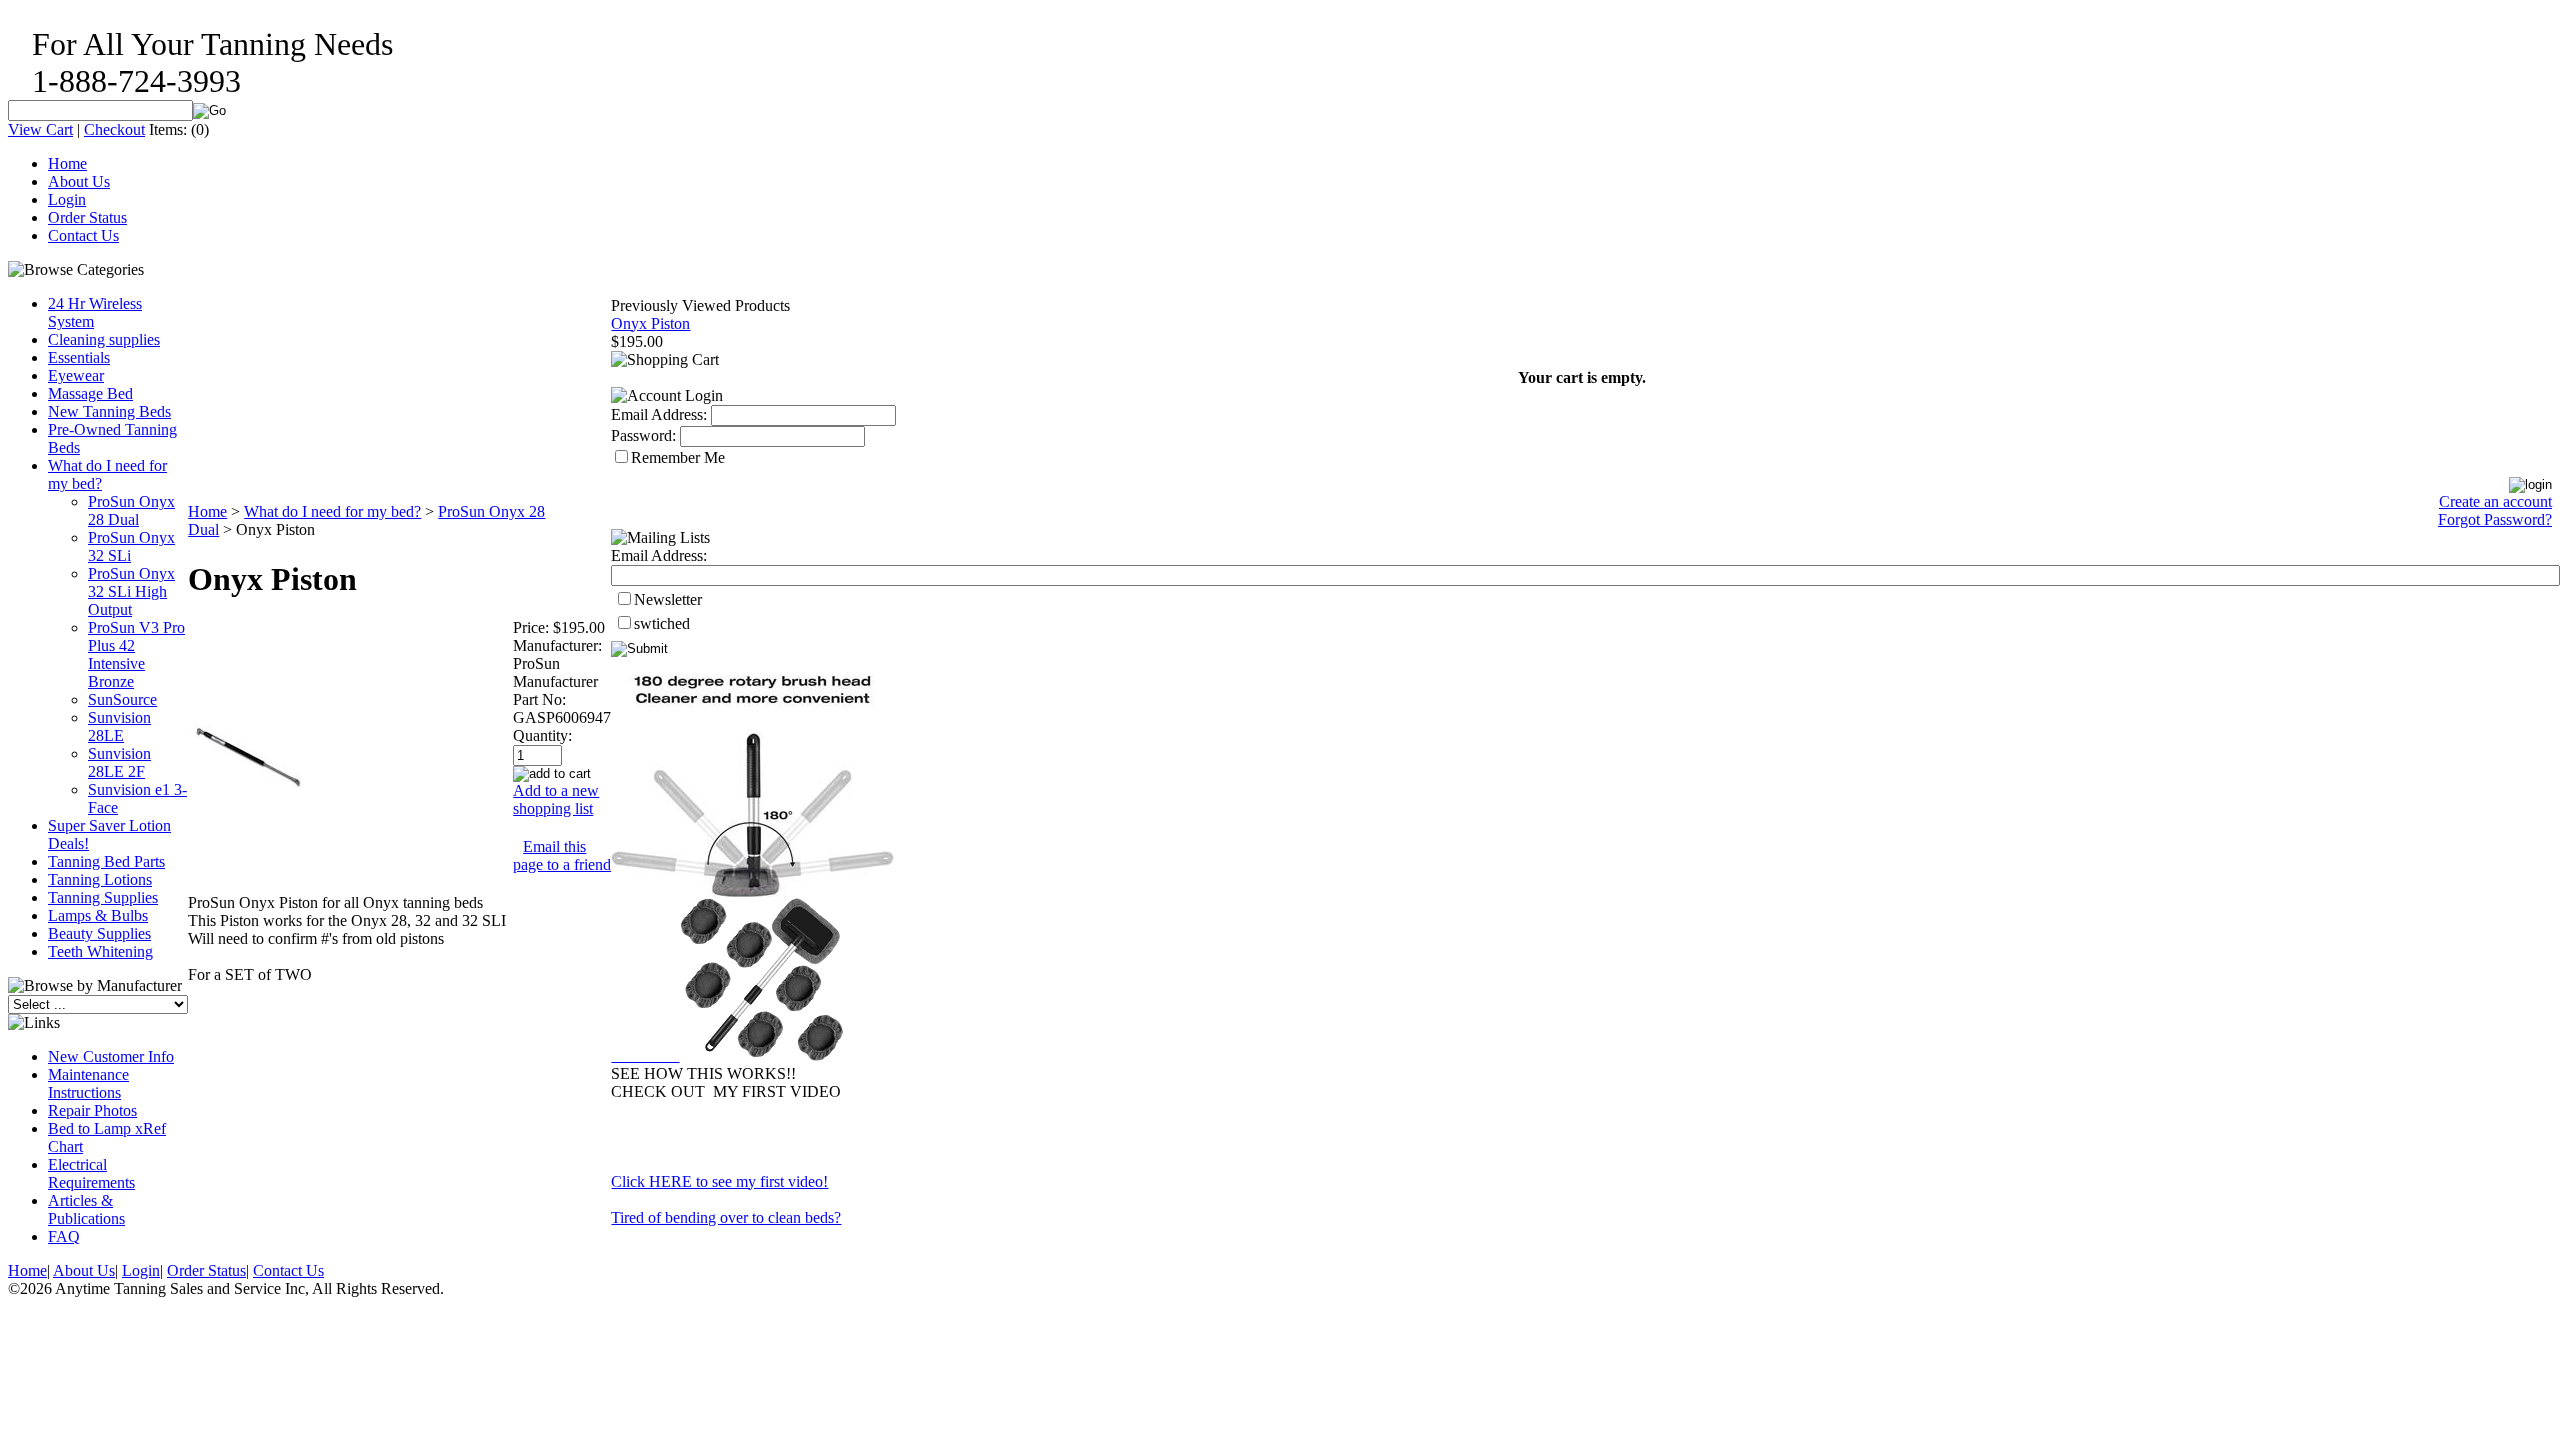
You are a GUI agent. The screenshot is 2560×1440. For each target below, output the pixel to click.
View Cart (40, 129)
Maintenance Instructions (88, 1083)
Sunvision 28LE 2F (119, 762)
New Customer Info (111, 1056)
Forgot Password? (2495, 519)
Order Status (87, 217)
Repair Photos (92, 1110)
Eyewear (76, 375)
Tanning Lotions (100, 879)
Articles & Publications (86, 1209)
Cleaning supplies (104, 339)
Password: (643, 435)
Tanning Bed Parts (106, 861)
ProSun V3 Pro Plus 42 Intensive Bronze (136, 654)
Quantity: (542, 735)
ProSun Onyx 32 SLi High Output (131, 591)
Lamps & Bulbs (98, 915)
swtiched (662, 623)
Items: (168, 129)
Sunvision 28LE (119, 726)
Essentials (79, 357)
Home (67, 163)
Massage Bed (90, 393)
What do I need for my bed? (332, 511)
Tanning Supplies (103, 897)
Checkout (114, 129)
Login (67, 199)
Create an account (2495, 501)
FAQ (64, 1236)
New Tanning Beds (109, 411)
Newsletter (668, 599)
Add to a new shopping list (556, 799)
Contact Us (83, 235)
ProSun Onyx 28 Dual (131, 510)
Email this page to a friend (562, 855)
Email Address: (659, 414)
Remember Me (678, 457)
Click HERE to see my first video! (719, 1181)
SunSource (122, 699)
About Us (79, 181)
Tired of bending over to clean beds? (726, 1217)
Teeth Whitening (100, 951)
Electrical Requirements (91, 1173)
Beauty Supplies (99, 933)
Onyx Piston (650, 323)
